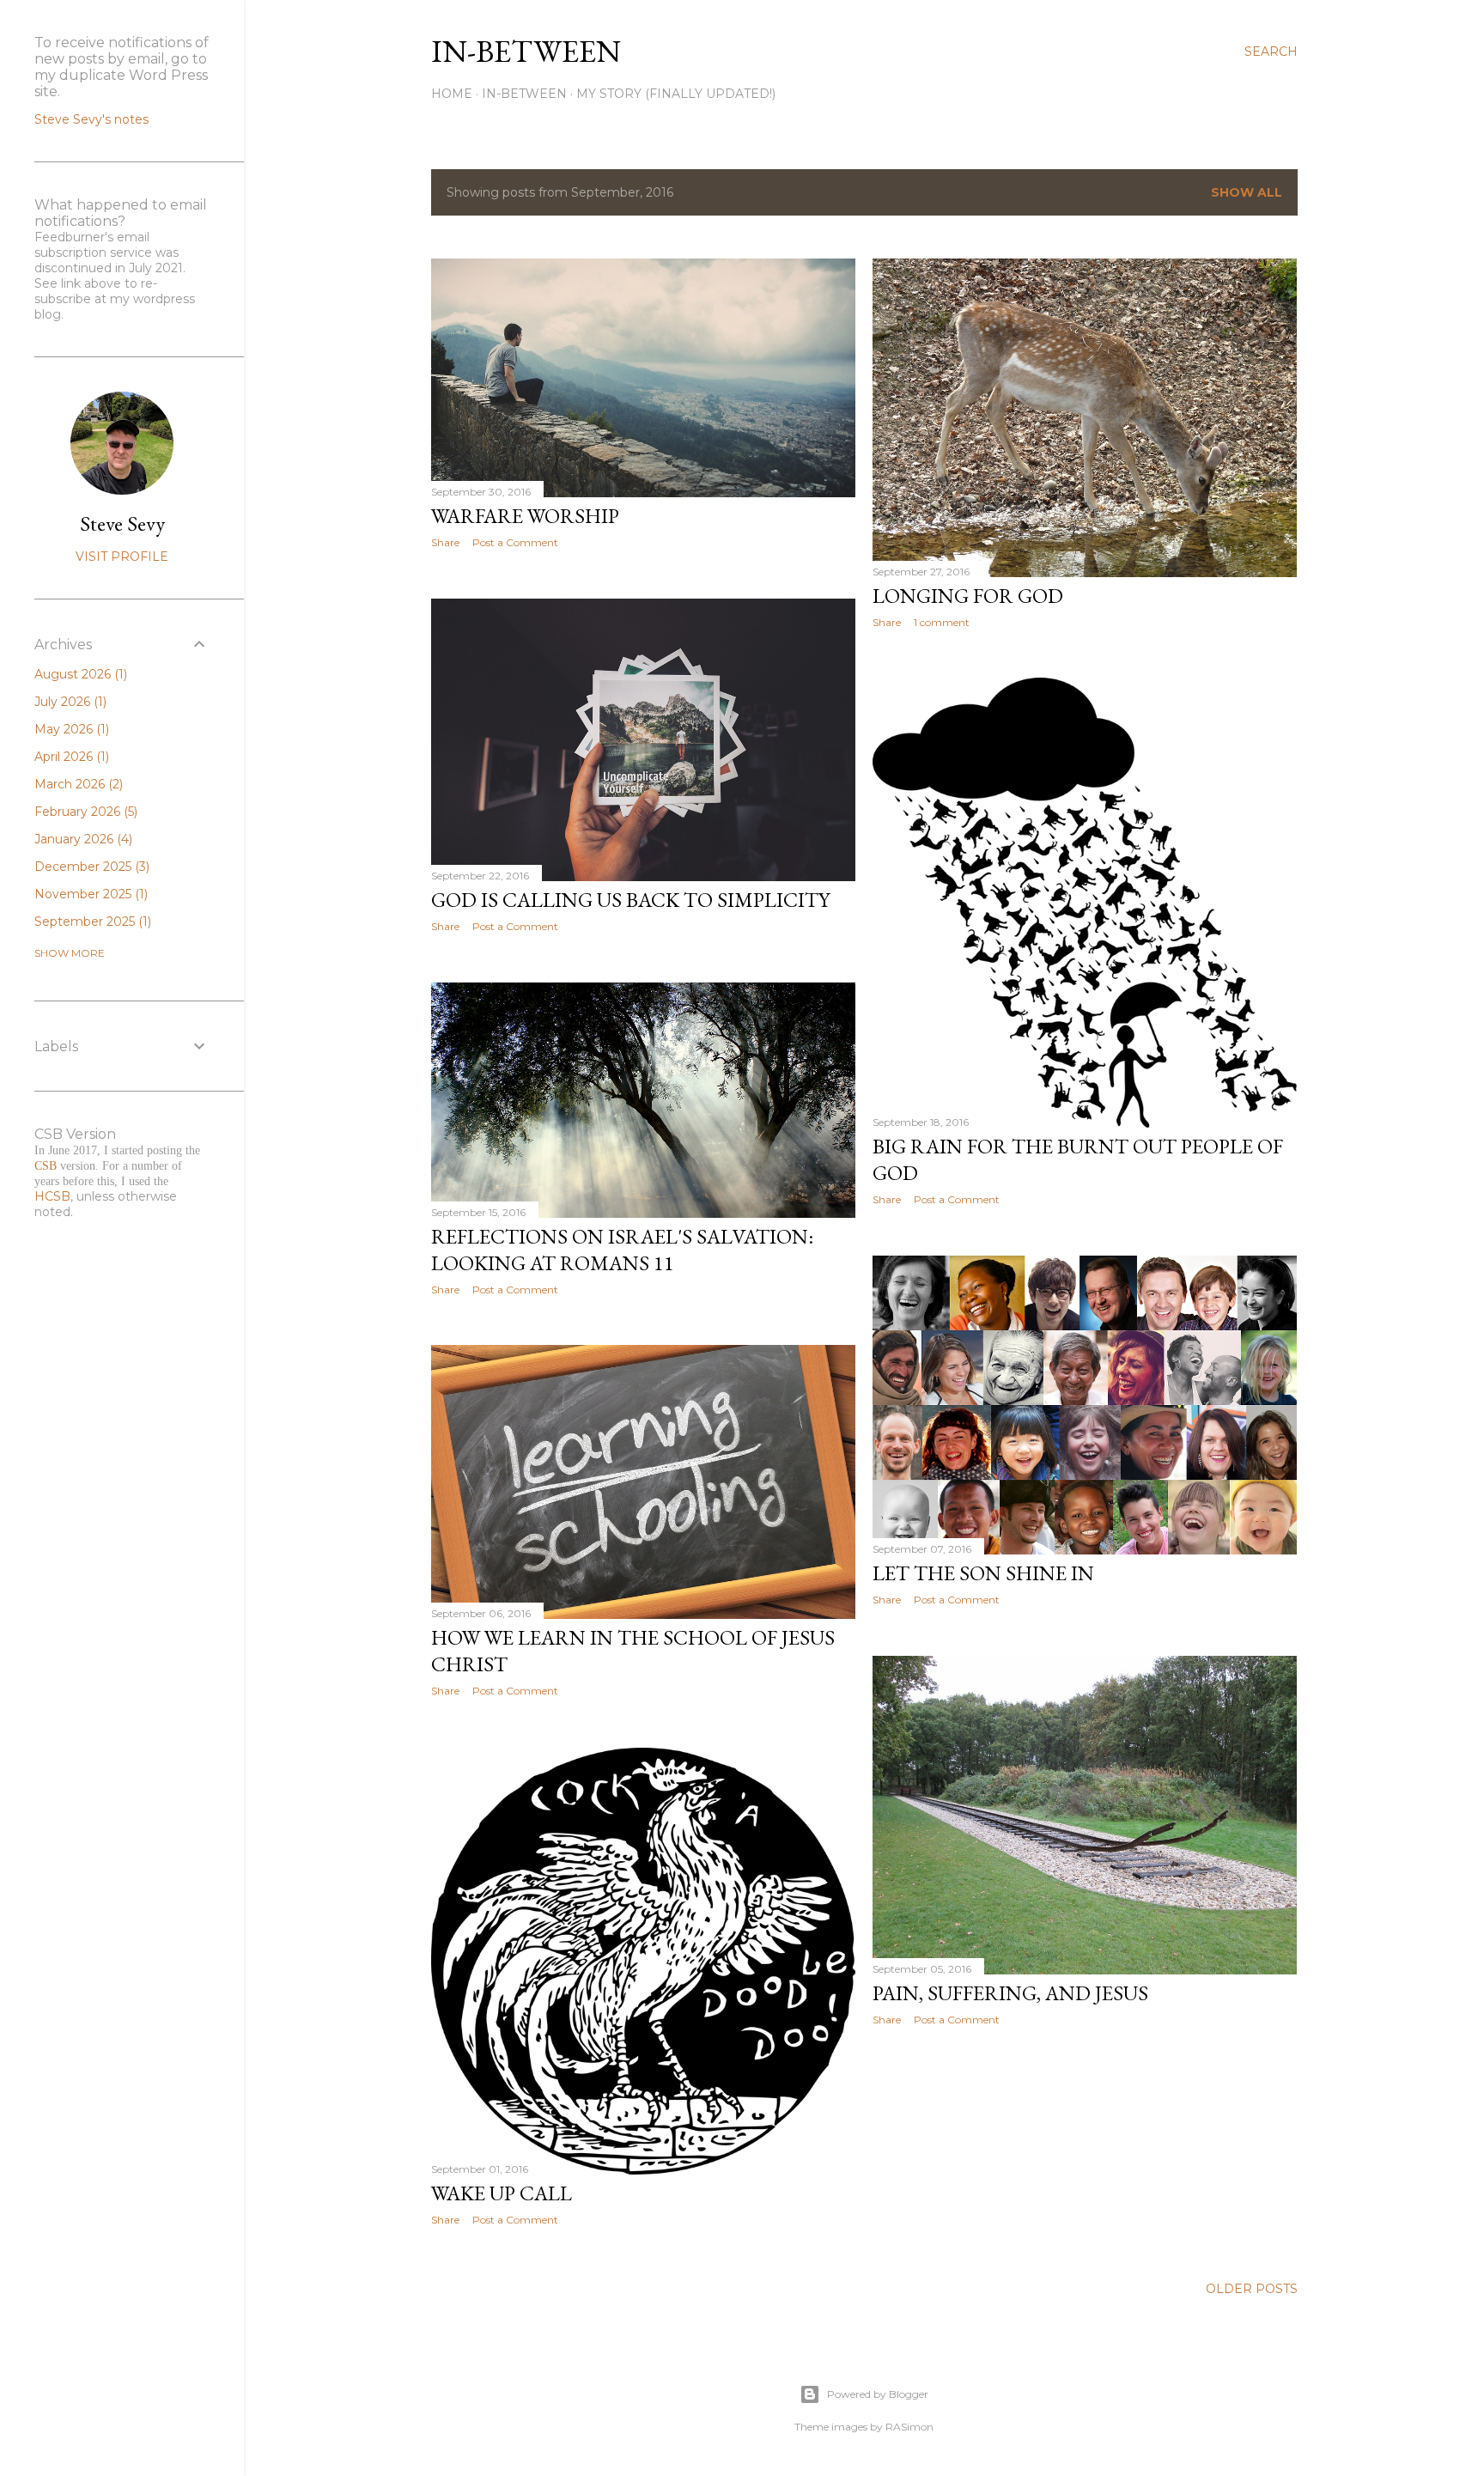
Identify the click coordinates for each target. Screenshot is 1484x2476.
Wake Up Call (502, 2193)
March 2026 (77, 784)
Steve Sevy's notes (91, 119)
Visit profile (122, 557)
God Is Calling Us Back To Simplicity (630, 900)
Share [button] (445, 542)
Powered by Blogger (878, 2394)
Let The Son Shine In (983, 1573)
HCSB (52, 1196)
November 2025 (89, 894)
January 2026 (82, 839)
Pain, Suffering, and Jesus (1010, 1993)
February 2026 (84, 812)
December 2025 (90, 867)
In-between (526, 51)
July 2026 (69, 702)
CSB (46, 1166)
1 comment (942, 622)
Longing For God (968, 596)
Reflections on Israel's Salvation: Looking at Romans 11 (622, 1250)
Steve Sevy (122, 523)
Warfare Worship (525, 516)
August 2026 (79, 674)
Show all (1247, 192)
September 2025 (91, 922)
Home (452, 94)
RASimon (909, 2427)
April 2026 (70, 757)
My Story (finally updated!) (676, 94)
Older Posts (1252, 2289)
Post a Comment (515, 542)
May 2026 (70, 729)
